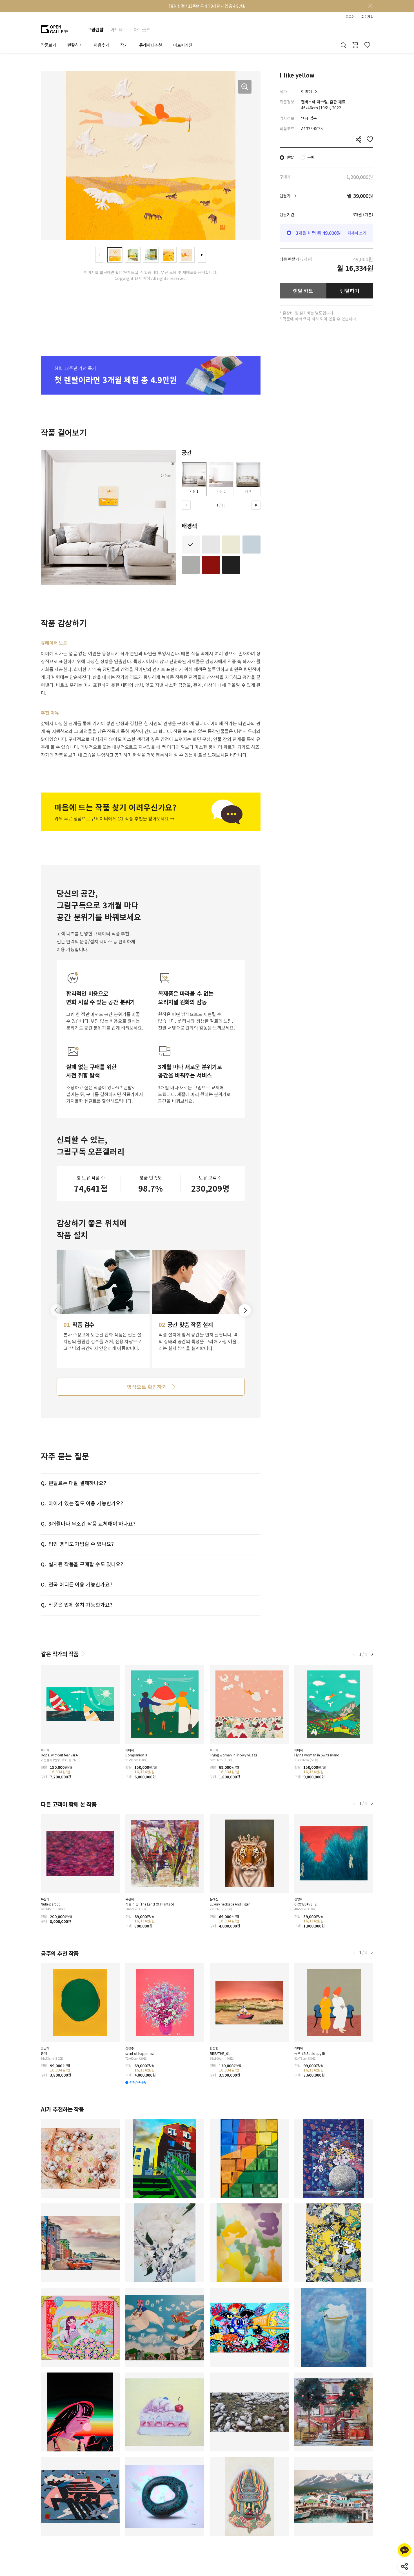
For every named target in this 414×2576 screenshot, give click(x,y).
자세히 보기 (357, 233)
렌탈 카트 (303, 291)
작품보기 (48, 45)
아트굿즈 (142, 29)
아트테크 (119, 29)
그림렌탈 (95, 29)
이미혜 (307, 91)
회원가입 (367, 17)
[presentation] (99, 255)
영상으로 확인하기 (147, 1387)
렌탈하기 (350, 291)
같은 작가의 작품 (60, 1654)
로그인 (350, 17)
